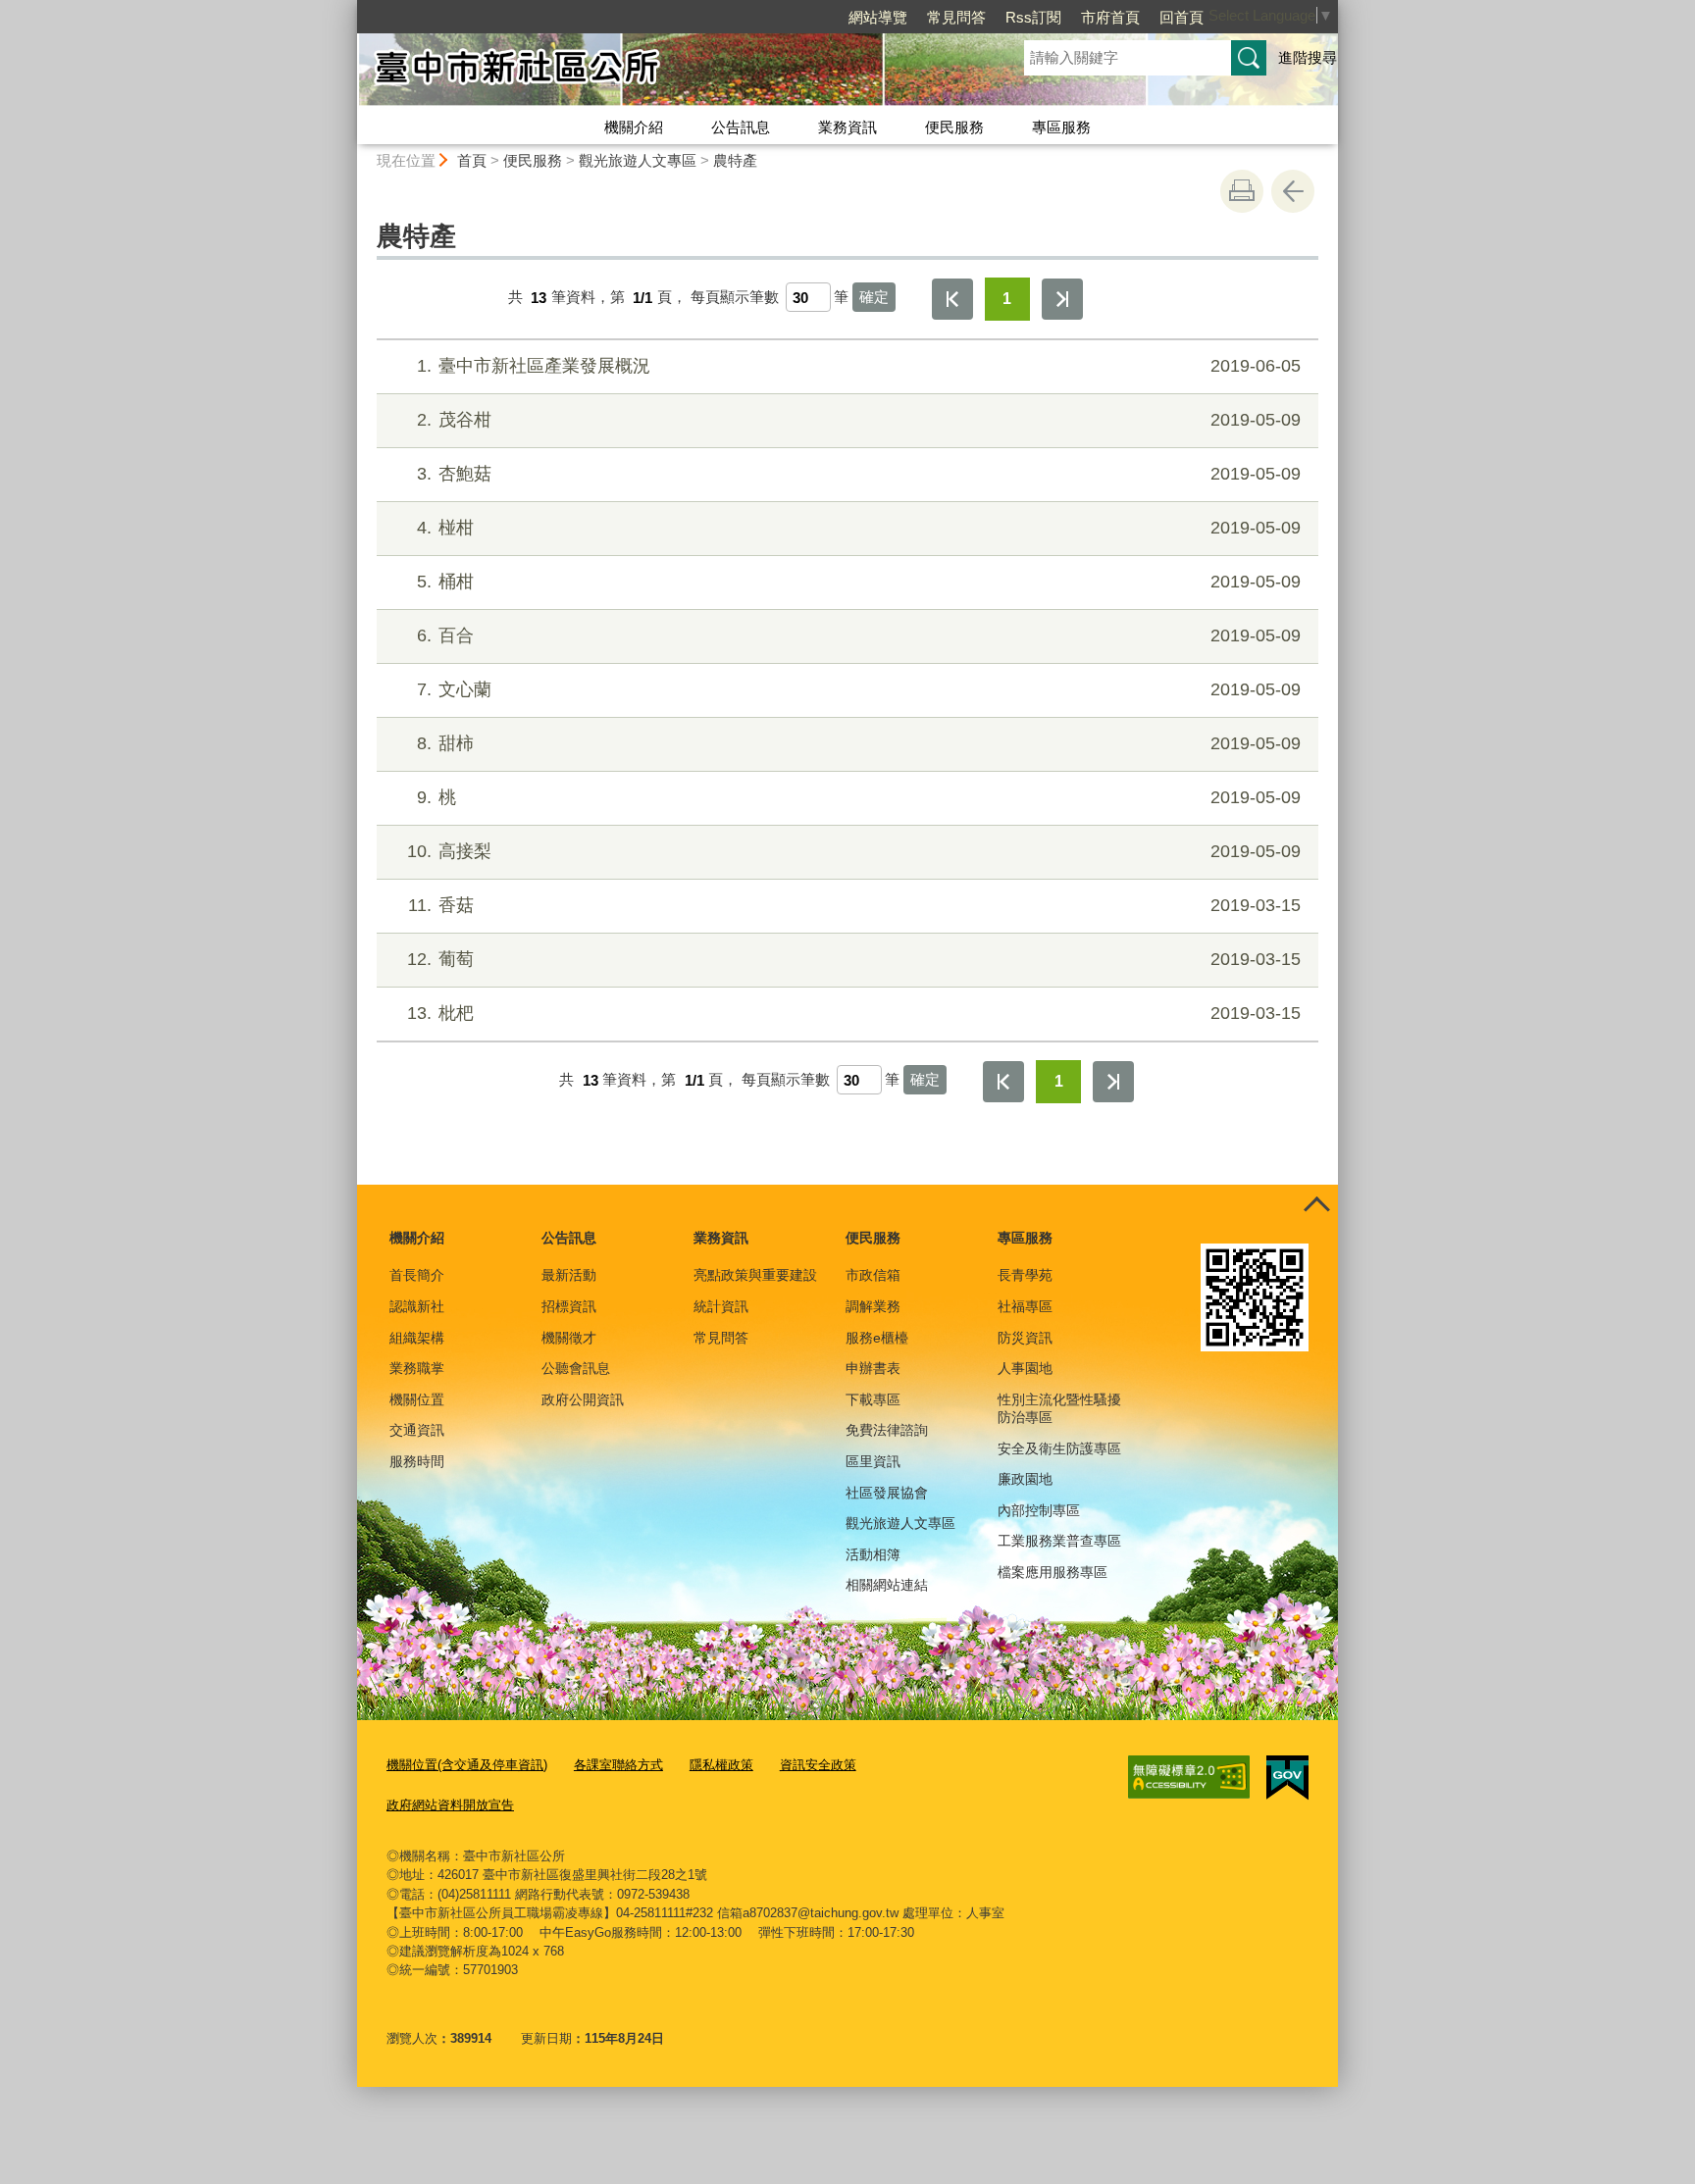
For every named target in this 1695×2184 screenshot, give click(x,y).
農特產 (735, 160)
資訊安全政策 (818, 1765)
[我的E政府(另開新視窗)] (1287, 1778)
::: (348, 8)
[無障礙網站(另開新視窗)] (1189, 1777)
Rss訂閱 (1033, 17)
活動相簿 (873, 1554)
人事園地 (1025, 1368)
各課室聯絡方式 (618, 1765)
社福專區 (1025, 1306)
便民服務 (954, 127)
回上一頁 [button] (1293, 191)
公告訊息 (741, 127)
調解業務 (873, 1306)
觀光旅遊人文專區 (638, 160)
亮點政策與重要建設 (755, 1275)
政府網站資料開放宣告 (450, 1805)
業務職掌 (417, 1368)
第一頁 (952, 299)
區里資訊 (873, 1461)
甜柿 (859, 743)
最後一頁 (1062, 299)
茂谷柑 (859, 420)
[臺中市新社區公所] (667, 72)
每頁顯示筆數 (735, 298)
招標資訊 (569, 1306)
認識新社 (417, 1306)
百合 (859, 635)
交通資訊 (417, 1430)
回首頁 (1181, 17)
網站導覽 (878, 17)
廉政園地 (1025, 1479)
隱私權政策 (721, 1765)
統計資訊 (721, 1306)
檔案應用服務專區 (1053, 1572)
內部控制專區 (1039, 1510)
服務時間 (417, 1461)
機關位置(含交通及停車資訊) (467, 1765)
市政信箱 (873, 1275)
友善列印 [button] (1242, 191)
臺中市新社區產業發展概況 (859, 366)
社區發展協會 (887, 1493)
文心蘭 (859, 689)
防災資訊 (1025, 1338)
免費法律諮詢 (887, 1430)
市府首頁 (1110, 17)
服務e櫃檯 (877, 1338)
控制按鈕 (1316, 1206)
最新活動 (569, 1275)
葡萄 (854, 959)
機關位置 (417, 1399)
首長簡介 (417, 1275)
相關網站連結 (887, 1585)
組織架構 (417, 1338)
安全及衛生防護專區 (1059, 1448)
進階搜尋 (1308, 57)
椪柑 (859, 528)
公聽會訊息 (576, 1368)
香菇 (854, 905)
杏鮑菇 (859, 474)
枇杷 (854, 1013)
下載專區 (873, 1399)
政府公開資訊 (583, 1399)
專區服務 (1061, 127)
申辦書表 (873, 1368)
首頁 (472, 160)
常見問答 (956, 17)
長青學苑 (1025, 1275)
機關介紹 (634, 127)
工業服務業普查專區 (1059, 1541)
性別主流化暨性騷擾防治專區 (1059, 1408)
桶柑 (859, 582)
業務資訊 (847, 127)
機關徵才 (569, 1338)
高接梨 (854, 851)
